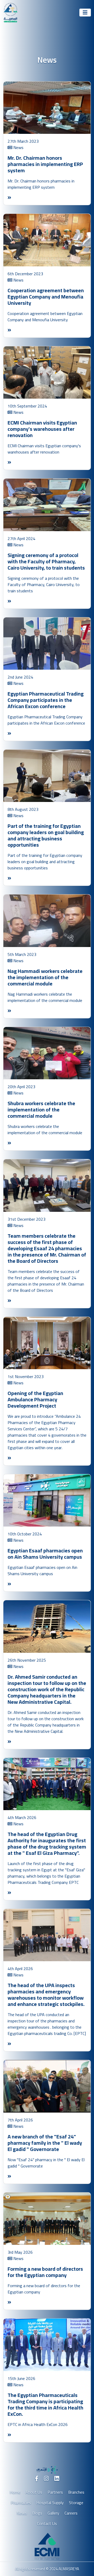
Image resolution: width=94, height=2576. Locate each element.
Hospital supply (50, 2503)
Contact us (47, 2523)
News (22, 2513)
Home (15, 2492)
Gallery (53, 2513)
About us (34, 2492)
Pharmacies (21, 2503)
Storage (76, 2503)
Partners (55, 2492)
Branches (76, 2492)
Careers (71, 2513)
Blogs (37, 2513)
